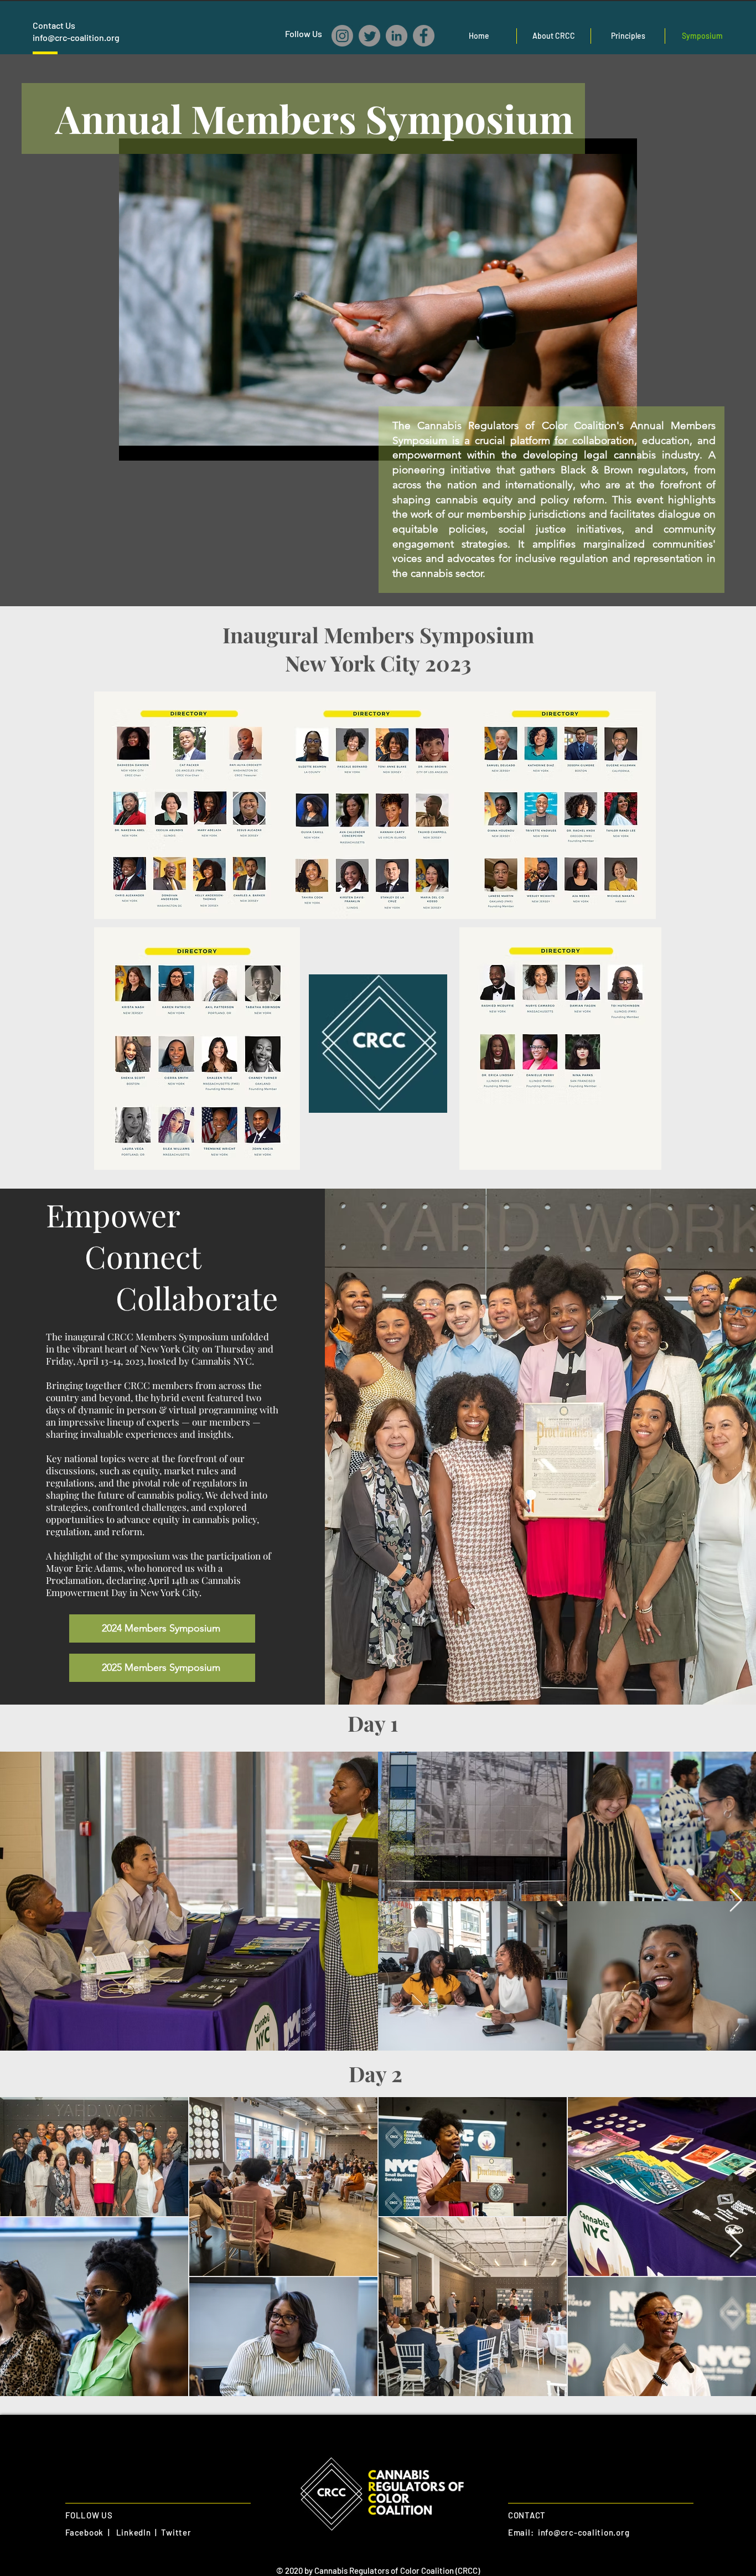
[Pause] (133, 446)
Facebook (84, 2532)
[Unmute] (152, 446)
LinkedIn (134, 2532)
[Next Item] (736, 1901)
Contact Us (54, 25)
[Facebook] (424, 36)
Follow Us (304, 33)
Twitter (176, 2532)
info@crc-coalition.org (76, 37)
